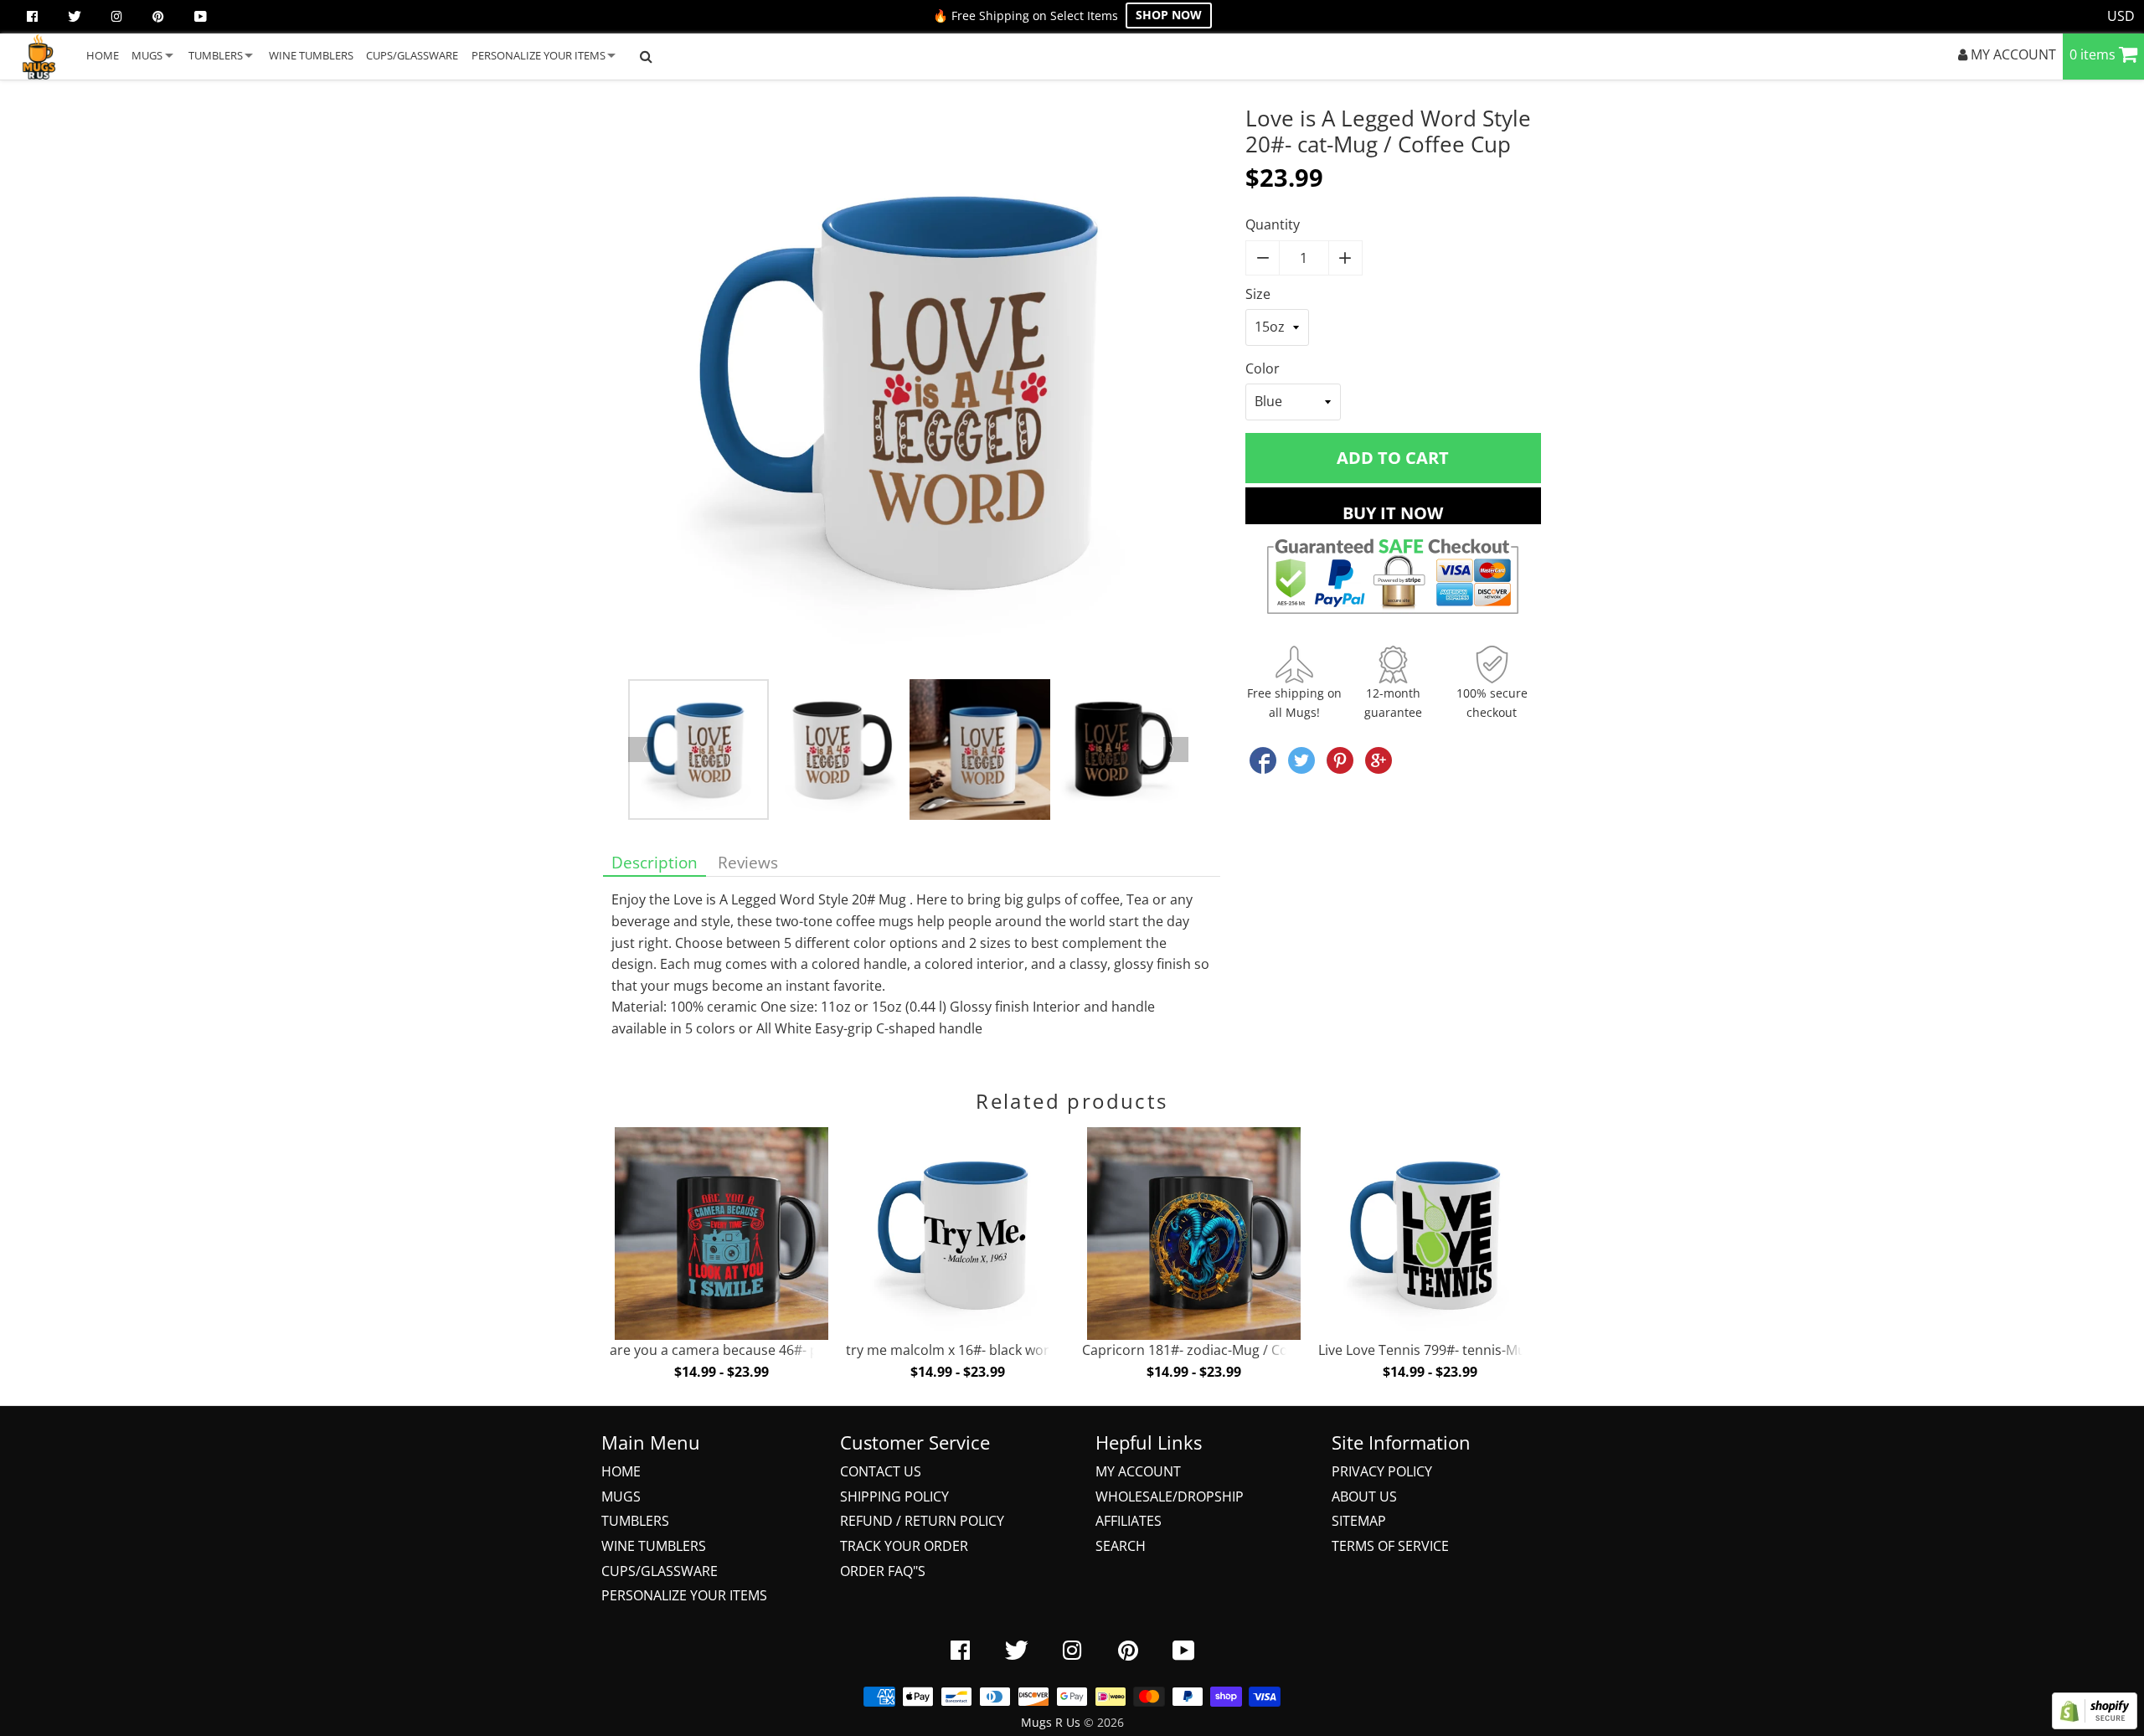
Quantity (1273, 224)
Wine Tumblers (654, 1546)
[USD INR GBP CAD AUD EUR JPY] (2121, 17)
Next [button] (1176, 750)
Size (1258, 294)
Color (1263, 368)
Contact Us (881, 1471)
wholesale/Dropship (1170, 1496)
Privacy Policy (1382, 1471)
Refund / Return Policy (922, 1521)
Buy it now (1393, 513)
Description (655, 862)
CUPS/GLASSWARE (412, 55)
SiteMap (1359, 1521)
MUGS (147, 55)
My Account (1138, 1471)
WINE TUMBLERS (311, 55)
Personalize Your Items (684, 1595)
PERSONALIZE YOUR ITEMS (539, 55)
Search (1121, 1546)
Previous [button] (641, 750)
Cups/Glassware (660, 1571)
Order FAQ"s (883, 1571)
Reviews (748, 862)
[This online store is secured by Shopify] (2095, 1724)
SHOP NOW (1169, 15)
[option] (912, 392)
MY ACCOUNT (2012, 54)
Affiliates (1129, 1521)
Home (621, 1471)
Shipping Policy (894, 1496)
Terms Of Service (1390, 1546)
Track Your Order (904, 1546)
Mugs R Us (1051, 1722)
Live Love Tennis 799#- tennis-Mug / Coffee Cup (1466, 1350)
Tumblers (635, 1521)
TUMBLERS (216, 55)
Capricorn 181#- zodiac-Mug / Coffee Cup (1211, 1350)
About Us (1364, 1496)
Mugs (621, 1496)
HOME (103, 55)
